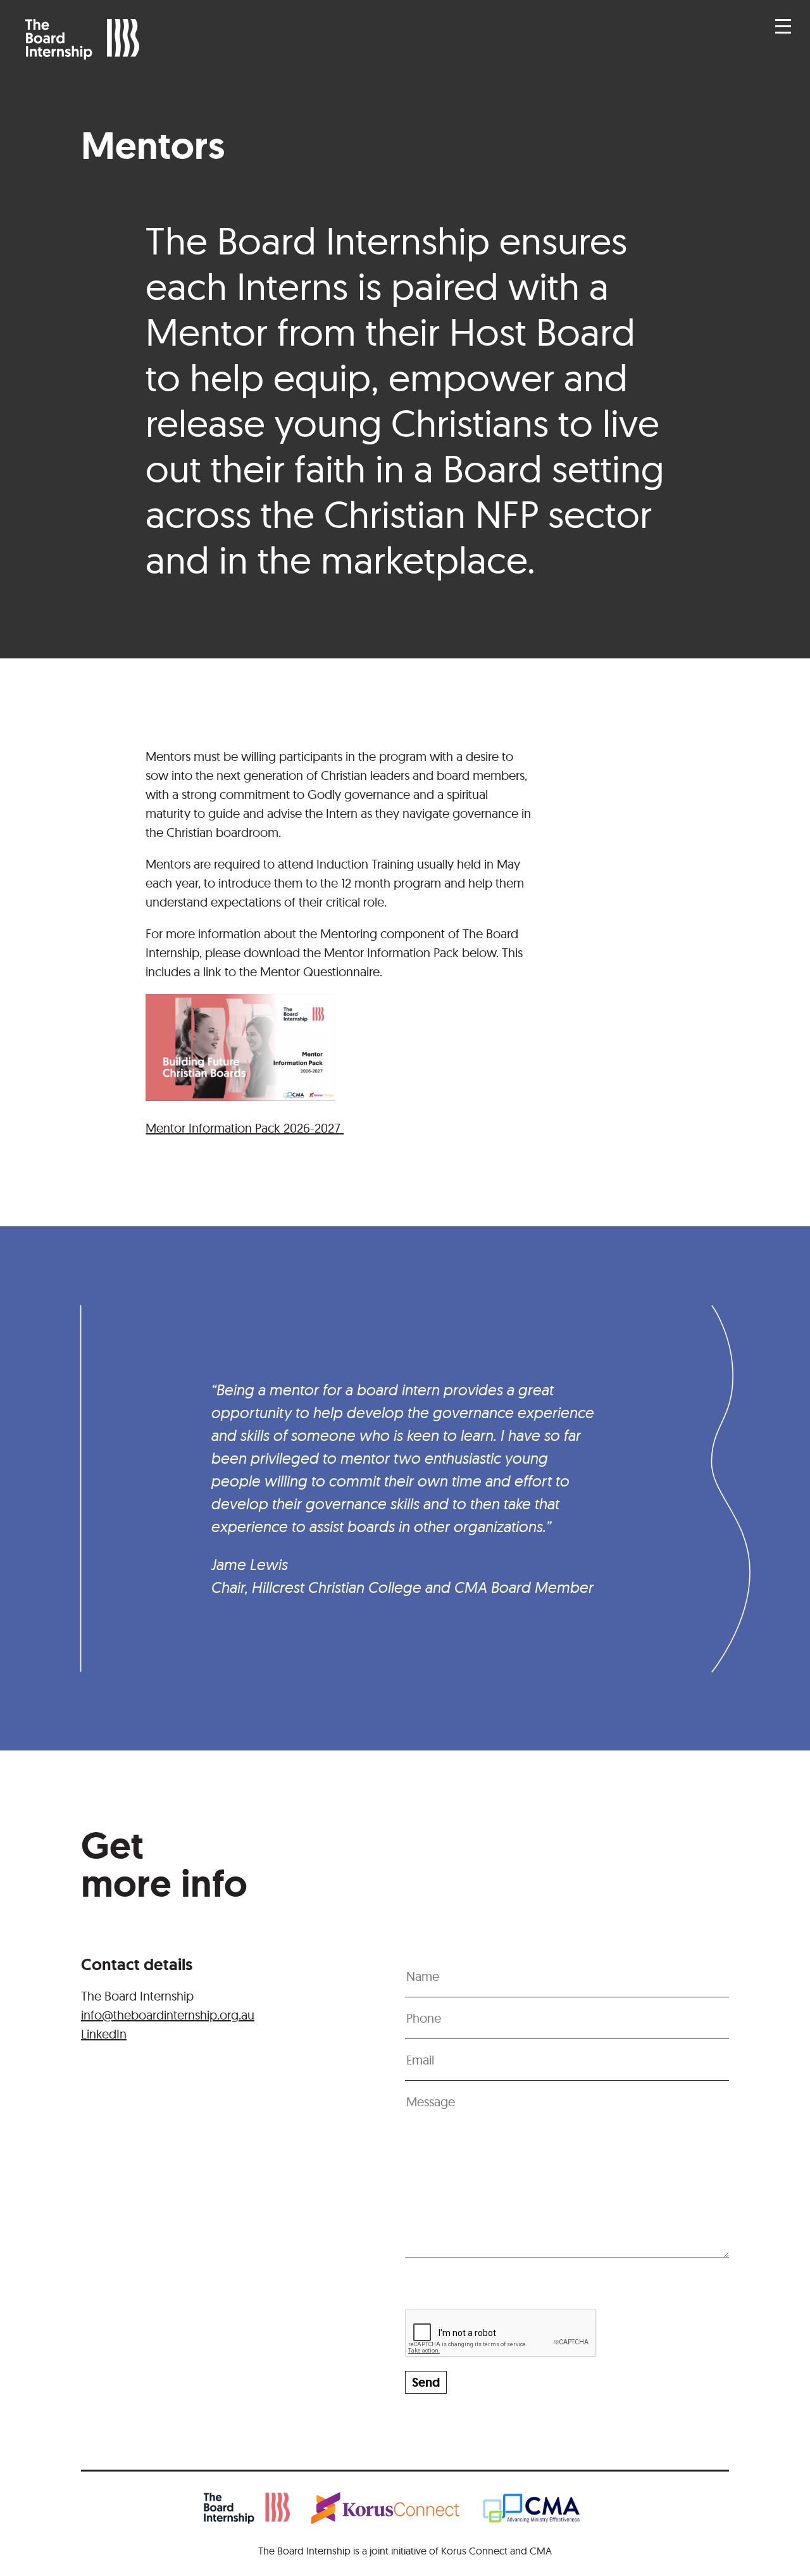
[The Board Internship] (258, 2511)
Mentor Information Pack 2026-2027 (245, 1128)
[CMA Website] (544, 2511)
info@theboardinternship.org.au (168, 2015)
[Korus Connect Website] (396, 2511)
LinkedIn (104, 2034)
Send (426, 2382)
